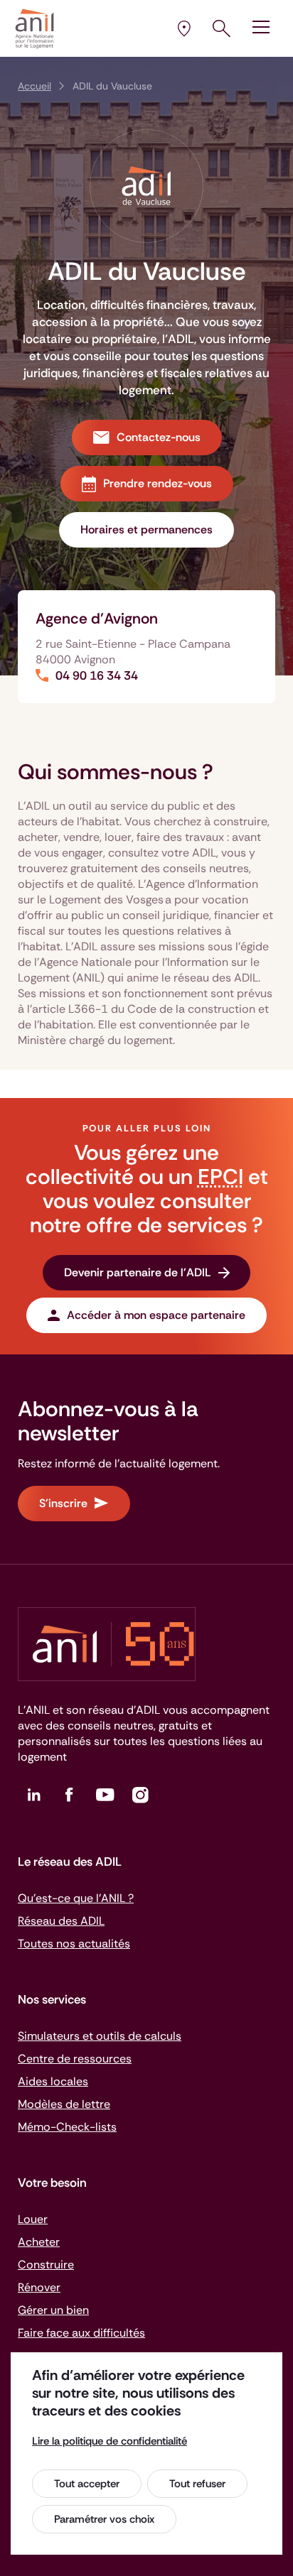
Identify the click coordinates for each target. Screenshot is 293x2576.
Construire (46, 2265)
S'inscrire (63, 1503)
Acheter (39, 2242)
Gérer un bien (53, 2310)
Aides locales (53, 2081)
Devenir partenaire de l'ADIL (138, 1272)
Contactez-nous (159, 437)
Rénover (39, 2287)
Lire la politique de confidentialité (110, 2441)
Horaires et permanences (146, 529)
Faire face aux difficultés (81, 2333)
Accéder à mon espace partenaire (156, 1315)
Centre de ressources (75, 2059)
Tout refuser (197, 2484)
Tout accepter (87, 2484)
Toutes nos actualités (74, 1944)
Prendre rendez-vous (158, 483)
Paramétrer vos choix (104, 2519)
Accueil (34, 86)
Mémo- (67, 2127)
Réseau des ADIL (61, 1921)
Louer (33, 2219)
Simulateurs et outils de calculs (100, 2036)
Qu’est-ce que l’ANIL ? (76, 1898)
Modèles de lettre (64, 2104)
